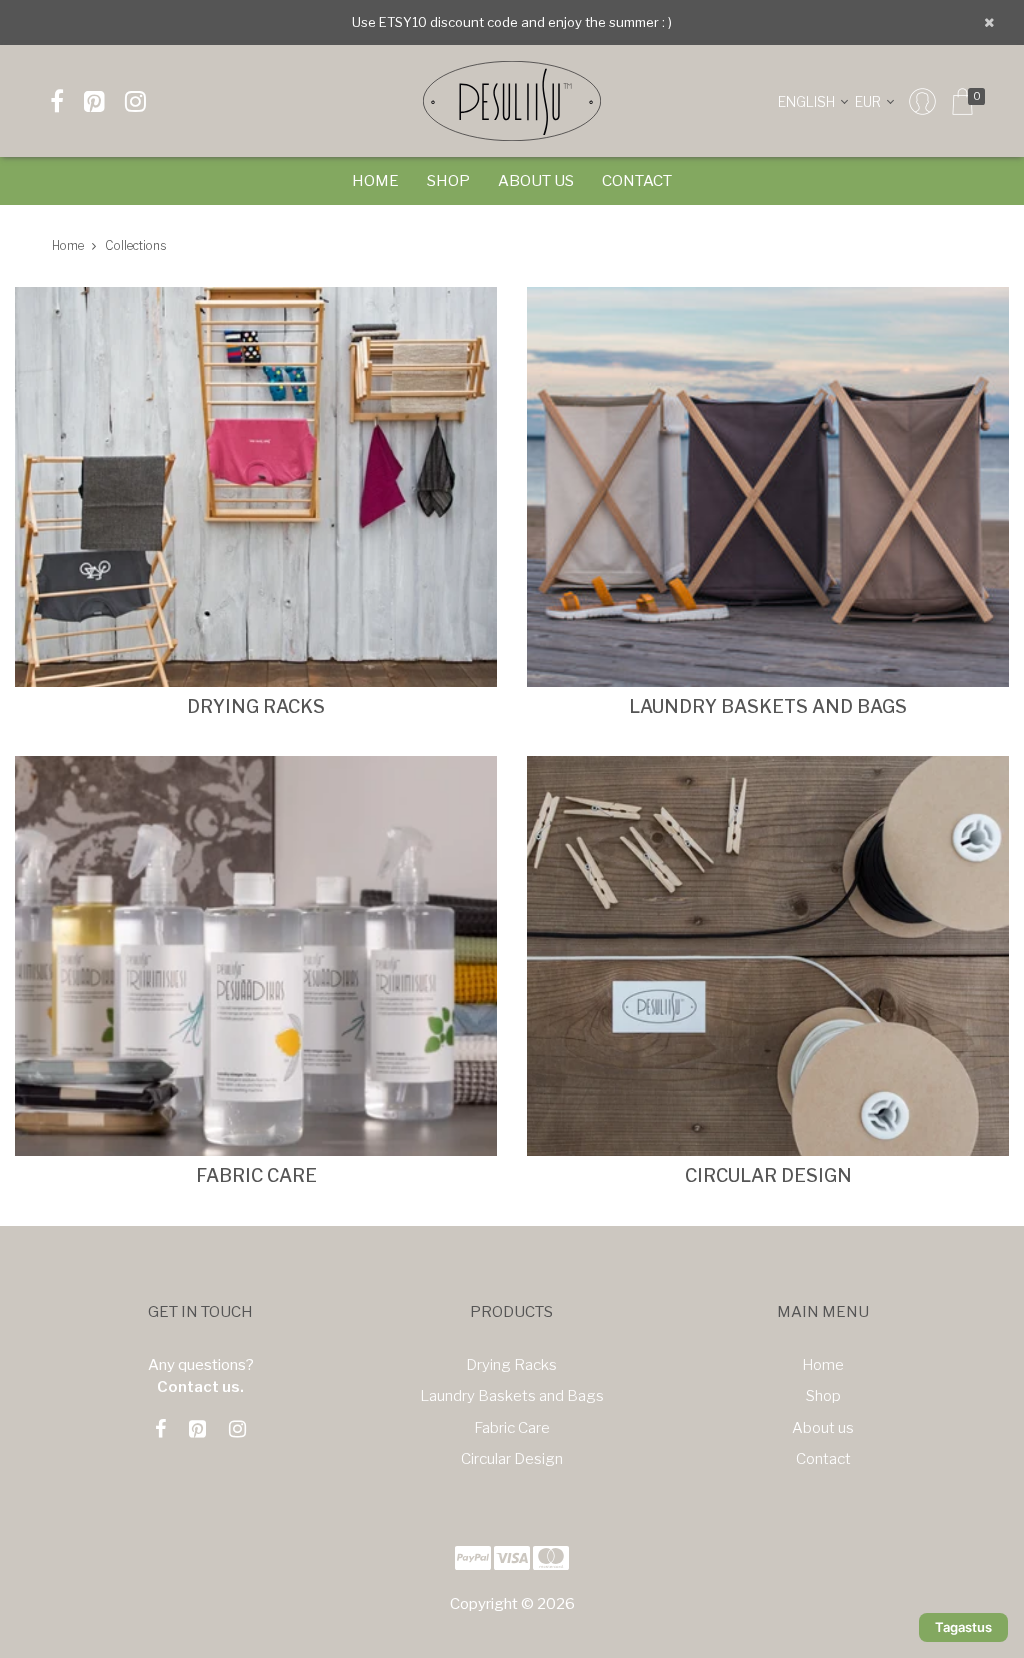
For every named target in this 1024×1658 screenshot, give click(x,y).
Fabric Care (512, 1428)
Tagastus (963, 1627)
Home (375, 181)
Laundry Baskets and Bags (512, 1396)
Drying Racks (511, 1365)
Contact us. (200, 1387)
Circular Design (512, 1459)
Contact (637, 181)
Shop (448, 181)
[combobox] (816, 101)
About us (536, 181)
